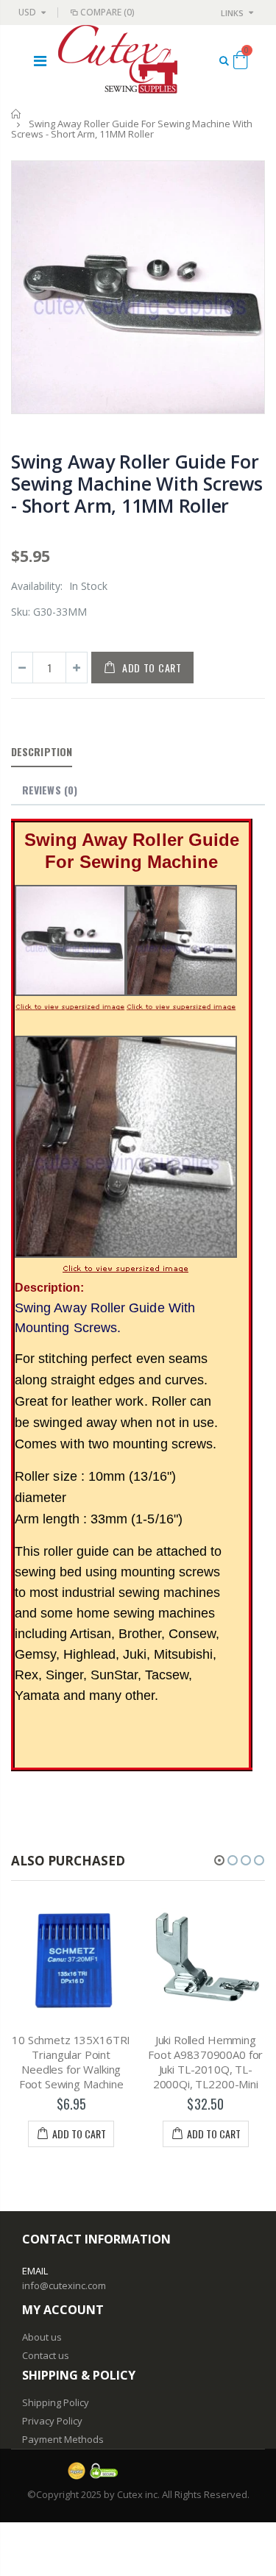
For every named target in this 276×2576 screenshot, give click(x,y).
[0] (240, 63)
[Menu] (40, 61)
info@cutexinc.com (64, 2285)
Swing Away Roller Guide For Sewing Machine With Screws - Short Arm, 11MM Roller (137, 483)
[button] (219, 1860)
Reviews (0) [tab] (50, 790)
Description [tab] (42, 751)
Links (232, 13)
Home (17, 114)
